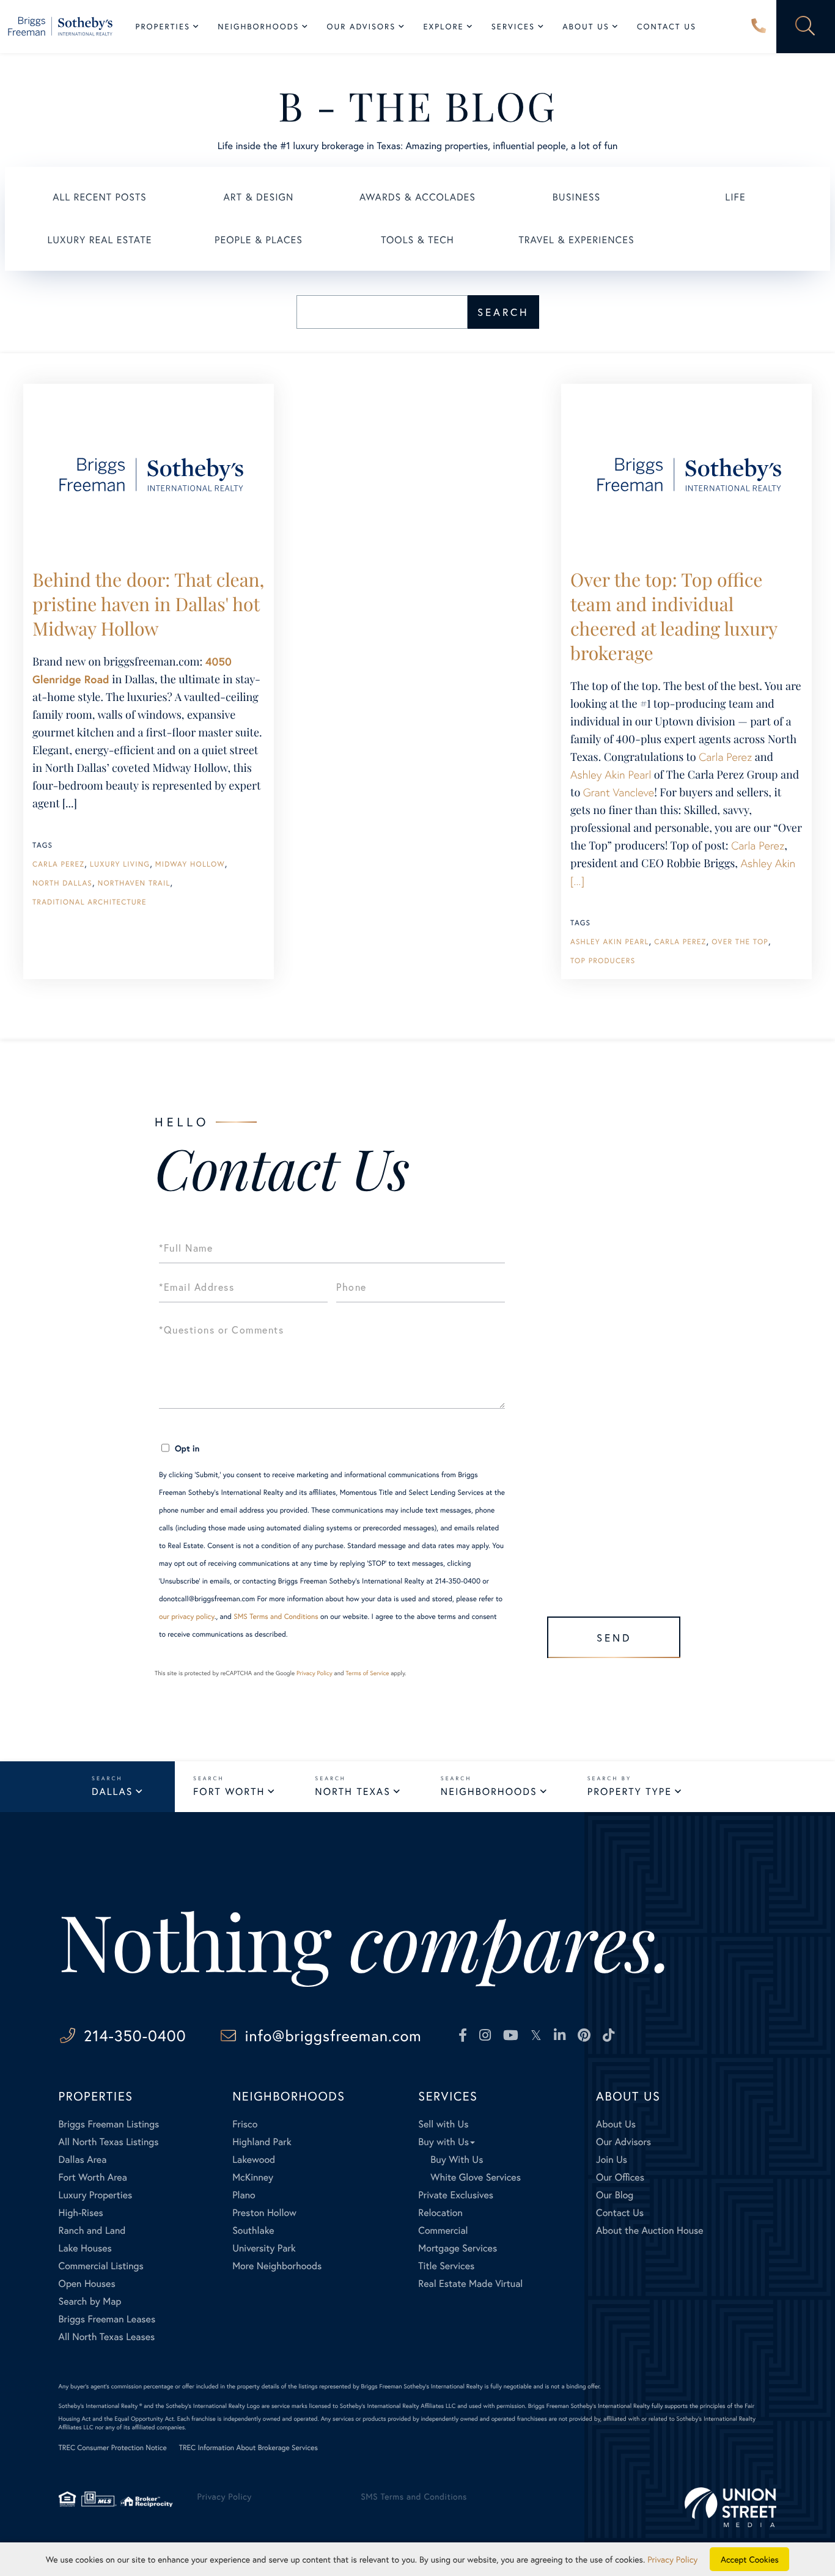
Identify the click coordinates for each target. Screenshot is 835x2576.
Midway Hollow (190, 864)
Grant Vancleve (619, 792)
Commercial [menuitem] (443, 2230)
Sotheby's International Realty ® (101, 2406)
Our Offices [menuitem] (620, 2177)
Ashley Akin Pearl (611, 774)
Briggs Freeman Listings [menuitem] (109, 2124)
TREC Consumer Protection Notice (113, 2448)
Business (576, 197)
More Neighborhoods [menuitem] (277, 2266)
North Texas (352, 1792)
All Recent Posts (100, 197)
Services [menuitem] (513, 27)
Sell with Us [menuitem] (443, 2124)
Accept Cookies (750, 2559)
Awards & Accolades (417, 197)
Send (614, 1638)
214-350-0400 (759, 27)
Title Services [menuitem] (446, 2266)
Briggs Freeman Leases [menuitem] (107, 2319)
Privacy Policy (315, 1673)
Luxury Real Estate (100, 240)
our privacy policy (187, 1617)
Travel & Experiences (576, 240)
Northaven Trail (134, 883)
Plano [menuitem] (244, 2195)
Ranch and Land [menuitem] (92, 2230)
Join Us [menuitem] (612, 2160)
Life (735, 197)
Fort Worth (229, 1792)
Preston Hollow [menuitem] (264, 2213)
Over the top (740, 942)
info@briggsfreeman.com (333, 2035)
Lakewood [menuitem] (254, 2160)
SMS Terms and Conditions (276, 1617)
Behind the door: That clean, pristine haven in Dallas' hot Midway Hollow (148, 604)
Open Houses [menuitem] (87, 2284)
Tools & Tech (417, 240)
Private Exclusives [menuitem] (456, 2195)
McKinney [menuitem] (253, 2177)
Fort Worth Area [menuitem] (93, 2177)
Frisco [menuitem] (245, 2124)
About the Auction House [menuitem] (650, 2230)
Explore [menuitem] (443, 27)
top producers (603, 961)
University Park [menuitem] (264, 2248)
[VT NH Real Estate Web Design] (730, 2507)
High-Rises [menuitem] (81, 2213)
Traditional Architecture (90, 902)
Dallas (112, 1792)
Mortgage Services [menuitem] (458, 2248)
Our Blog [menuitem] (615, 2195)
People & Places (259, 240)
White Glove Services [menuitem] (476, 2177)
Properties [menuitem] (163, 27)
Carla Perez (58, 864)
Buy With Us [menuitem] (457, 2160)
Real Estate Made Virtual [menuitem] (470, 2284)
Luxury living (120, 864)
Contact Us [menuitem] (667, 27)
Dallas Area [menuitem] (83, 2160)
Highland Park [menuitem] (262, 2142)
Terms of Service (367, 1673)
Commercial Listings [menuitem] (101, 2266)
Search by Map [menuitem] (90, 2301)
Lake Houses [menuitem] (85, 2248)
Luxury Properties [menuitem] (96, 2195)
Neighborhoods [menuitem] (258, 27)
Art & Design (259, 197)
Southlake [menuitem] (253, 2230)
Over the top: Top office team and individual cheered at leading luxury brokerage (674, 616)
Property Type (630, 1792)
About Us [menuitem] (586, 27)
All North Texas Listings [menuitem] (109, 2142)
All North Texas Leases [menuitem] (107, 2337)
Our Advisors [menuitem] (361, 27)
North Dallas (62, 883)
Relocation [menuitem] (440, 2213)
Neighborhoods (489, 1792)
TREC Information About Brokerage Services (248, 2448)
